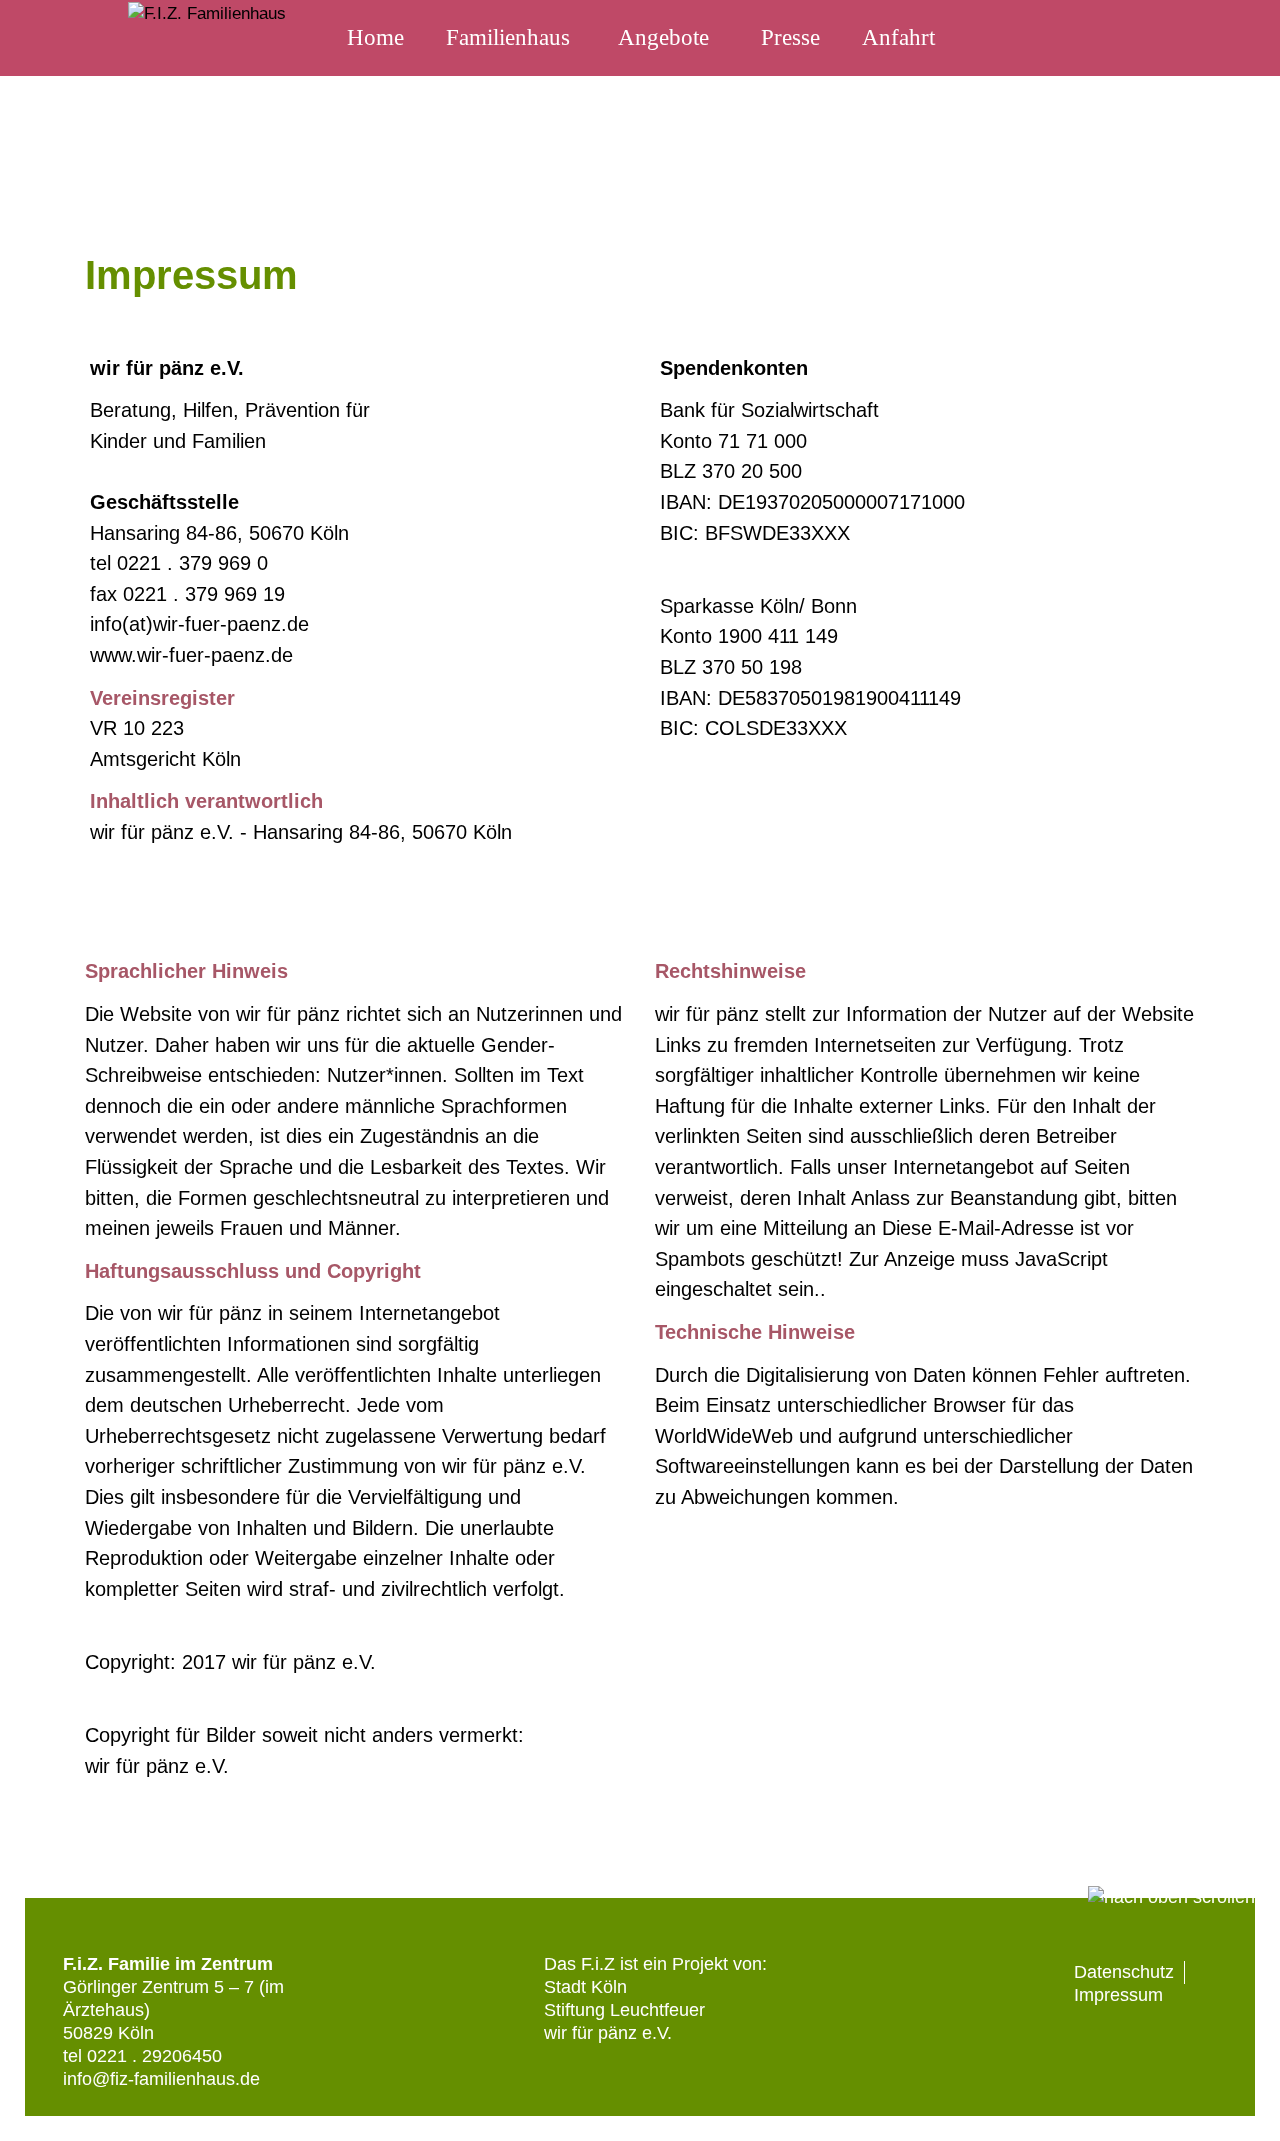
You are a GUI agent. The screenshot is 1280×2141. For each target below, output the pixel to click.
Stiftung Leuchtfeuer (624, 2010)
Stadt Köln (585, 1987)
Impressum (1118, 1995)
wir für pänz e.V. (608, 2033)
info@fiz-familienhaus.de (161, 2079)
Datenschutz (1124, 1972)
